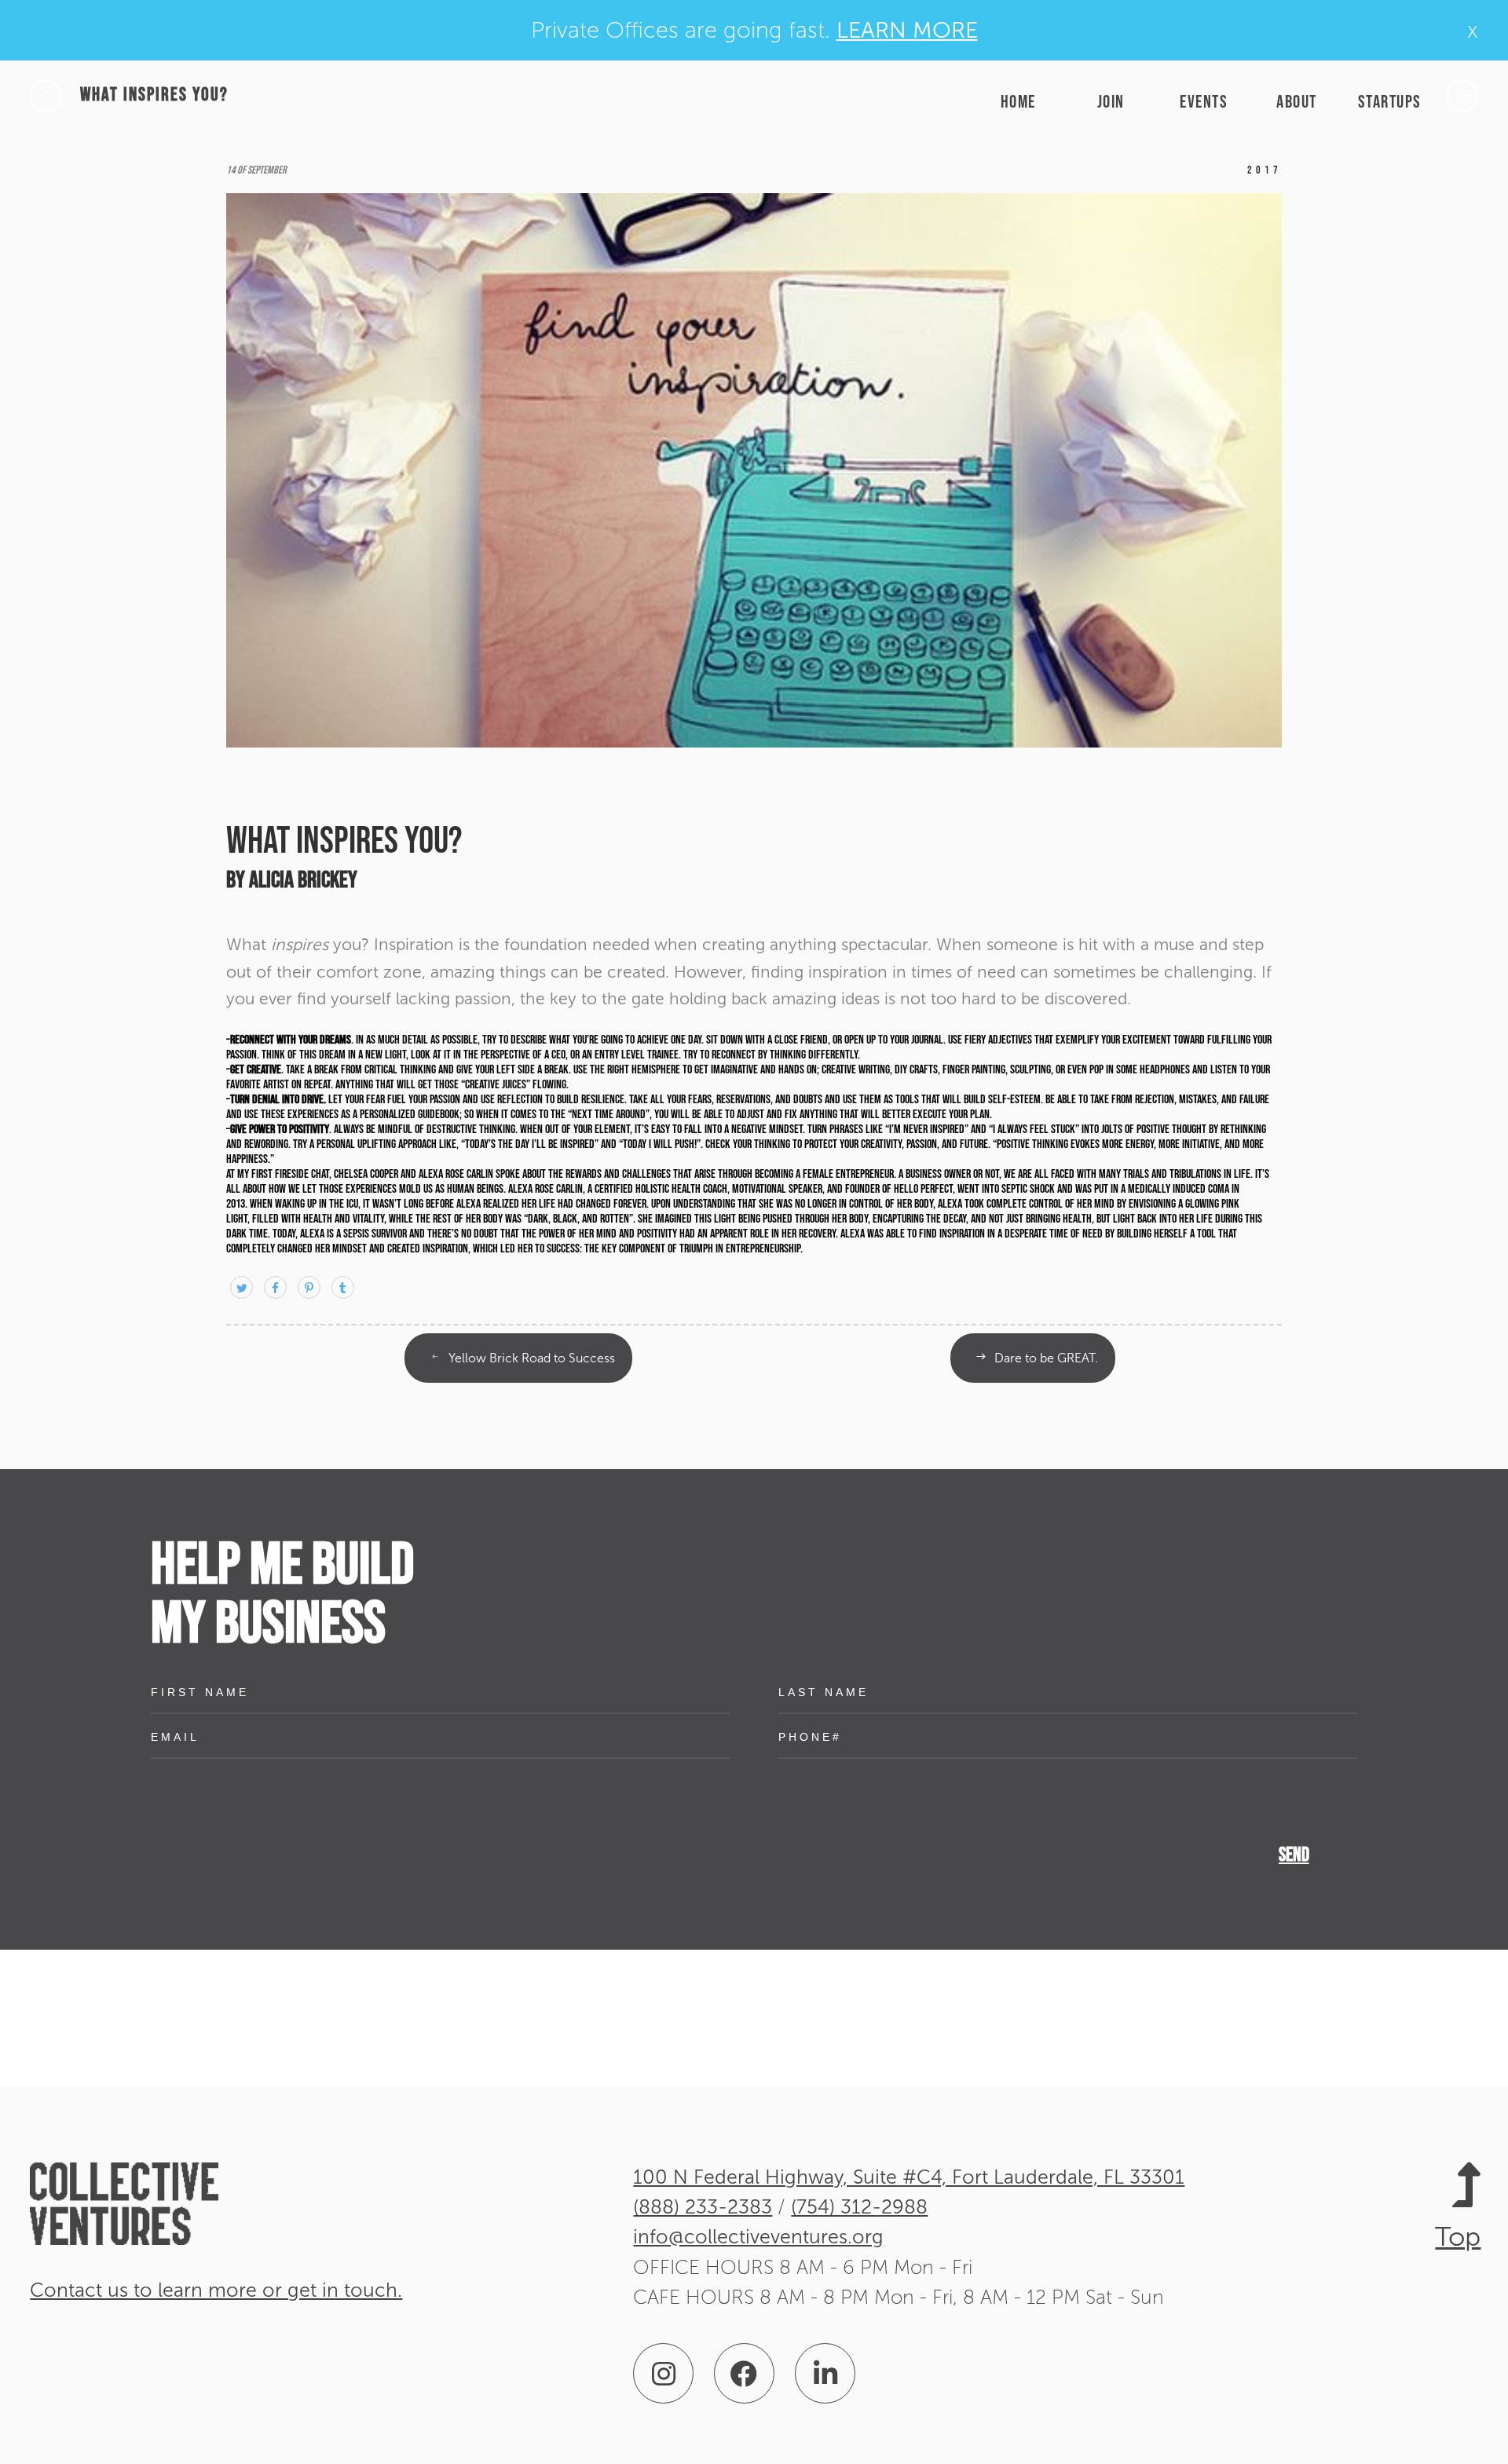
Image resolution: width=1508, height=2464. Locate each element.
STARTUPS (1390, 102)
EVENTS (1204, 102)
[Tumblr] (343, 1288)
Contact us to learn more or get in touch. (216, 2290)
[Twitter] (243, 1288)
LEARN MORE (907, 30)
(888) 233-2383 (703, 2207)
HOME (1018, 102)
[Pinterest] (311, 1288)
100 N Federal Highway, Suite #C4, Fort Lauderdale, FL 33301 (909, 2177)
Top (1458, 2236)
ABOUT (1297, 102)
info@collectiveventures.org (758, 2237)
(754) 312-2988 (859, 2207)
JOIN (1111, 102)
